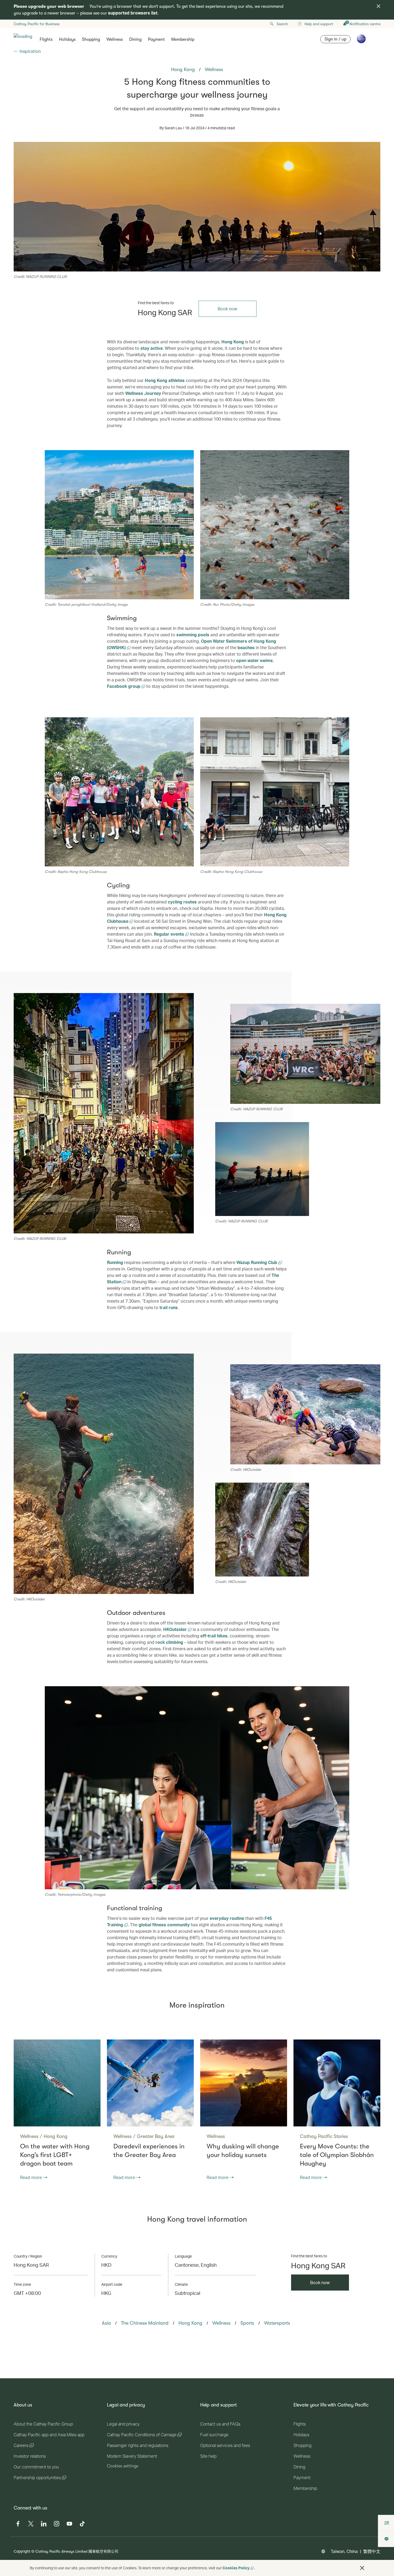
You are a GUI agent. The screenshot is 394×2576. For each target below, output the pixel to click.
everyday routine (227, 1918)
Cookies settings (123, 2466)
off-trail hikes (214, 1636)
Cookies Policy (236, 2568)
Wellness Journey (143, 393)
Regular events (170, 934)
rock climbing (169, 1642)
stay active (152, 348)
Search (282, 24)
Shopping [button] (91, 39)
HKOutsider (176, 1629)
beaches (246, 647)
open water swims (254, 660)
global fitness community (164, 1925)
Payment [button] (156, 39)
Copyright (22, 2551)
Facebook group (124, 686)
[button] (362, 2568)
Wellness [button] (115, 39)
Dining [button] (135, 39)
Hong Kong (233, 342)
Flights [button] (46, 39)
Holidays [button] (67, 39)
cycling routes (182, 902)
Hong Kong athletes (165, 380)
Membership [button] (183, 39)
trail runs (169, 1307)
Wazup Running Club (257, 1262)
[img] (378, 6)
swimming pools (193, 635)
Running (115, 1262)
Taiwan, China (344, 2551)
